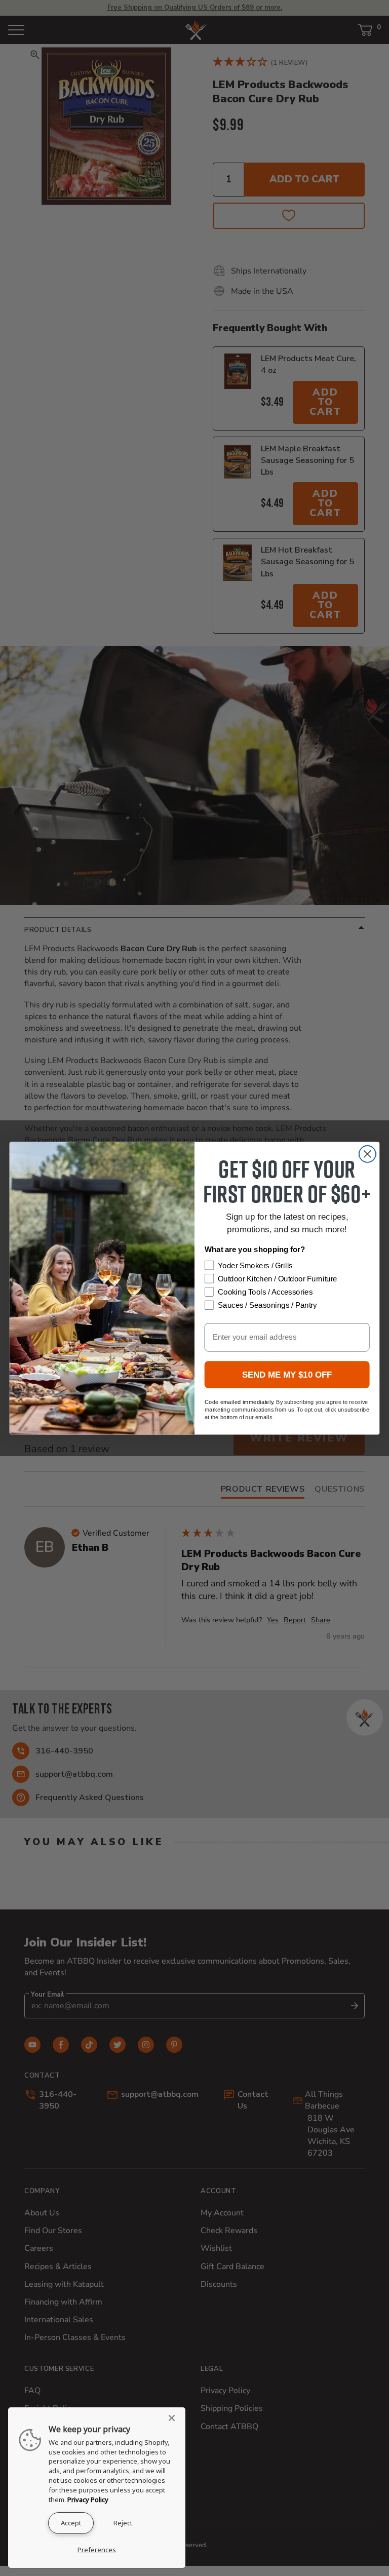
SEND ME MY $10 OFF (287, 1374)
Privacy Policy (88, 2500)
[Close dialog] (367, 1154)
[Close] (175, 2418)
